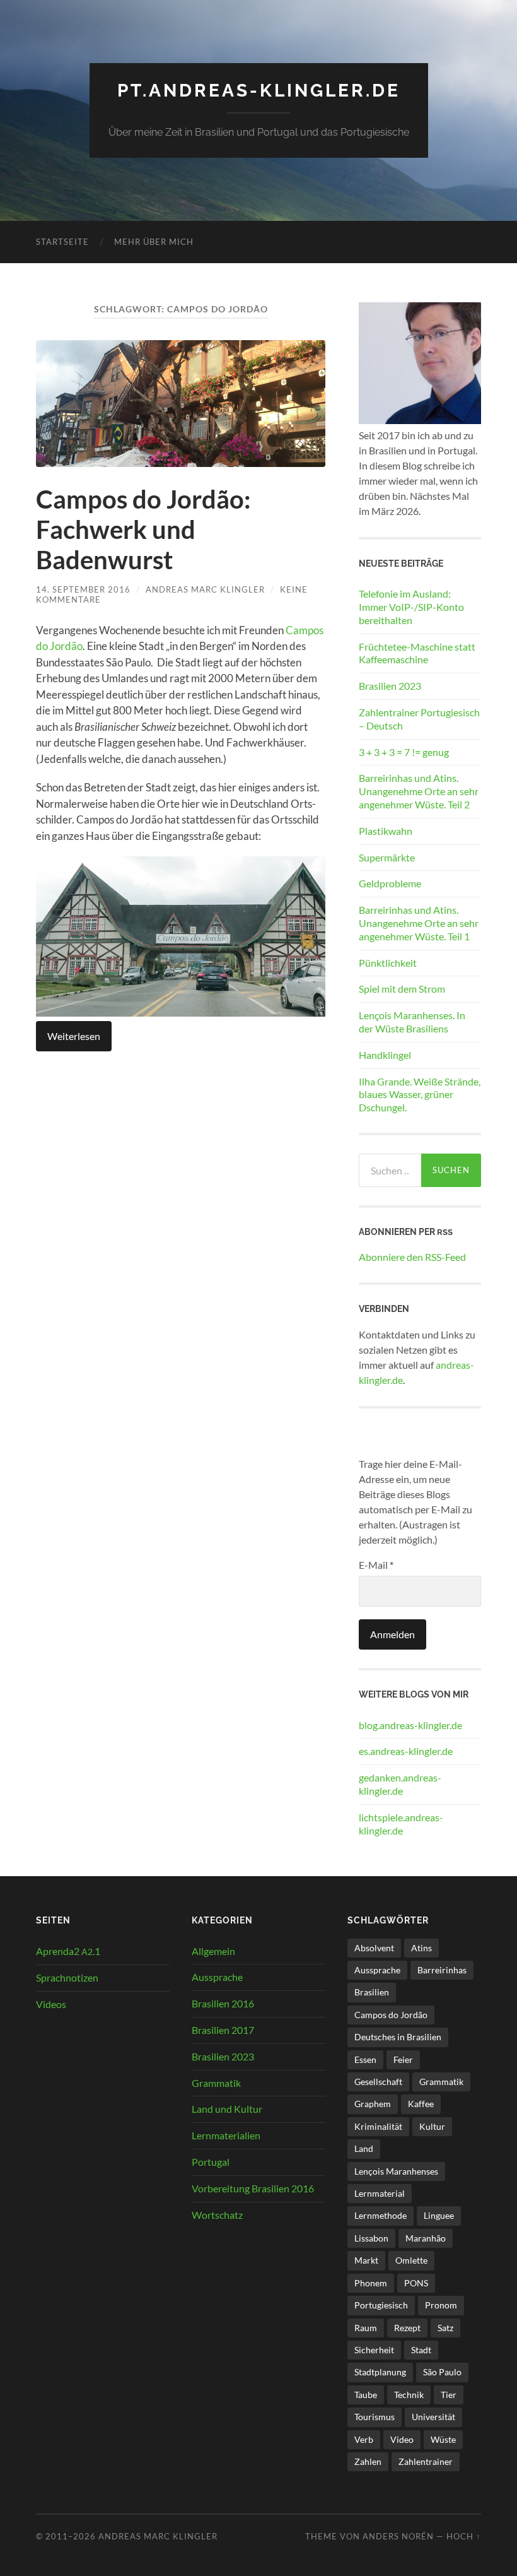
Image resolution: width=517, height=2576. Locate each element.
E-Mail (376, 1565)
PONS (416, 2283)
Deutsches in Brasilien (398, 2037)
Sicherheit (374, 2350)
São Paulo (442, 2372)
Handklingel (385, 1055)
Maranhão (426, 2238)
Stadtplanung (380, 2372)
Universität (433, 2417)
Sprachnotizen (67, 1977)
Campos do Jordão (391, 2015)
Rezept (407, 2328)
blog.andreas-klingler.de (410, 1725)
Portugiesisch (381, 2305)
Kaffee (421, 2104)
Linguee (439, 2215)
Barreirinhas (442, 1970)
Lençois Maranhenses (396, 2171)
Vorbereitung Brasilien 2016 (253, 2188)
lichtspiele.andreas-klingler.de (401, 1824)
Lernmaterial (380, 2193)
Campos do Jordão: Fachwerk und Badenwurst (143, 529)
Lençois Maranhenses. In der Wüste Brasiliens (412, 1022)
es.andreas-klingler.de (406, 1751)
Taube (366, 2395)
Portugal (211, 2162)
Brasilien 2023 (390, 686)
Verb (364, 2439)
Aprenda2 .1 (68, 1951)
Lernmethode (380, 2215)
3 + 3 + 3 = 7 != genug (404, 752)
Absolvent (374, 1948)
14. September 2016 (83, 589)
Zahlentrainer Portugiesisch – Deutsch (419, 719)
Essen (365, 2059)
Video (402, 2439)
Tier (449, 2395)
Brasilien (372, 1992)
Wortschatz (217, 2215)
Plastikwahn (386, 831)
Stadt (421, 2350)
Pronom (441, 2305)
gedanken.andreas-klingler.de (400, 1784)
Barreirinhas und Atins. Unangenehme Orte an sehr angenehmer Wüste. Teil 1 (419, 923)
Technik (409, 2395)
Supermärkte (387, 857)
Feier (403, 2059)
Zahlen (368, 2461)
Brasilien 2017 (223, 2030)
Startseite (62, 242)
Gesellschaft (378, 2082)
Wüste (443, 2439)
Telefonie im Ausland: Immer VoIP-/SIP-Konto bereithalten (411, 607)
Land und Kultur (227, 2109)
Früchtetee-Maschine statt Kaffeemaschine (417, 653)
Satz (445, 2328)
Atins (421, 1948)
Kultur (432, 2126)
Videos (51, 2004)
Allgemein (213, 1951)
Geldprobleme (390, 883)
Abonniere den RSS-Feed (412, 1257)
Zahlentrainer (426, 2461)
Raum (366, 2328)
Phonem (371, 2283)
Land (364, 2148)
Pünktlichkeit (388, 963)
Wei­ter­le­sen (74, 1036)
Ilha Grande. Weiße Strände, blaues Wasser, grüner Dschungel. (420, 1095)
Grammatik (216, 2083)
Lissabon (371, 2238)
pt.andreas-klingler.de (259, 91)
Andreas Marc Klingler (205, 589)
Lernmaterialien (226, 2135)
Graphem (373, 2104)
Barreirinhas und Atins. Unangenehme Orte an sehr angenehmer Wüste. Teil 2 (419, 791)
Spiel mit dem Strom (402, 989)
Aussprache (217, 1977)
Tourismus (375, 2417)
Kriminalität (378, 2126)
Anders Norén (398, 2536)
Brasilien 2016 (223, 2003)
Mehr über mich (154, 242)
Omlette (411, 2260)
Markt (366, 2260)
